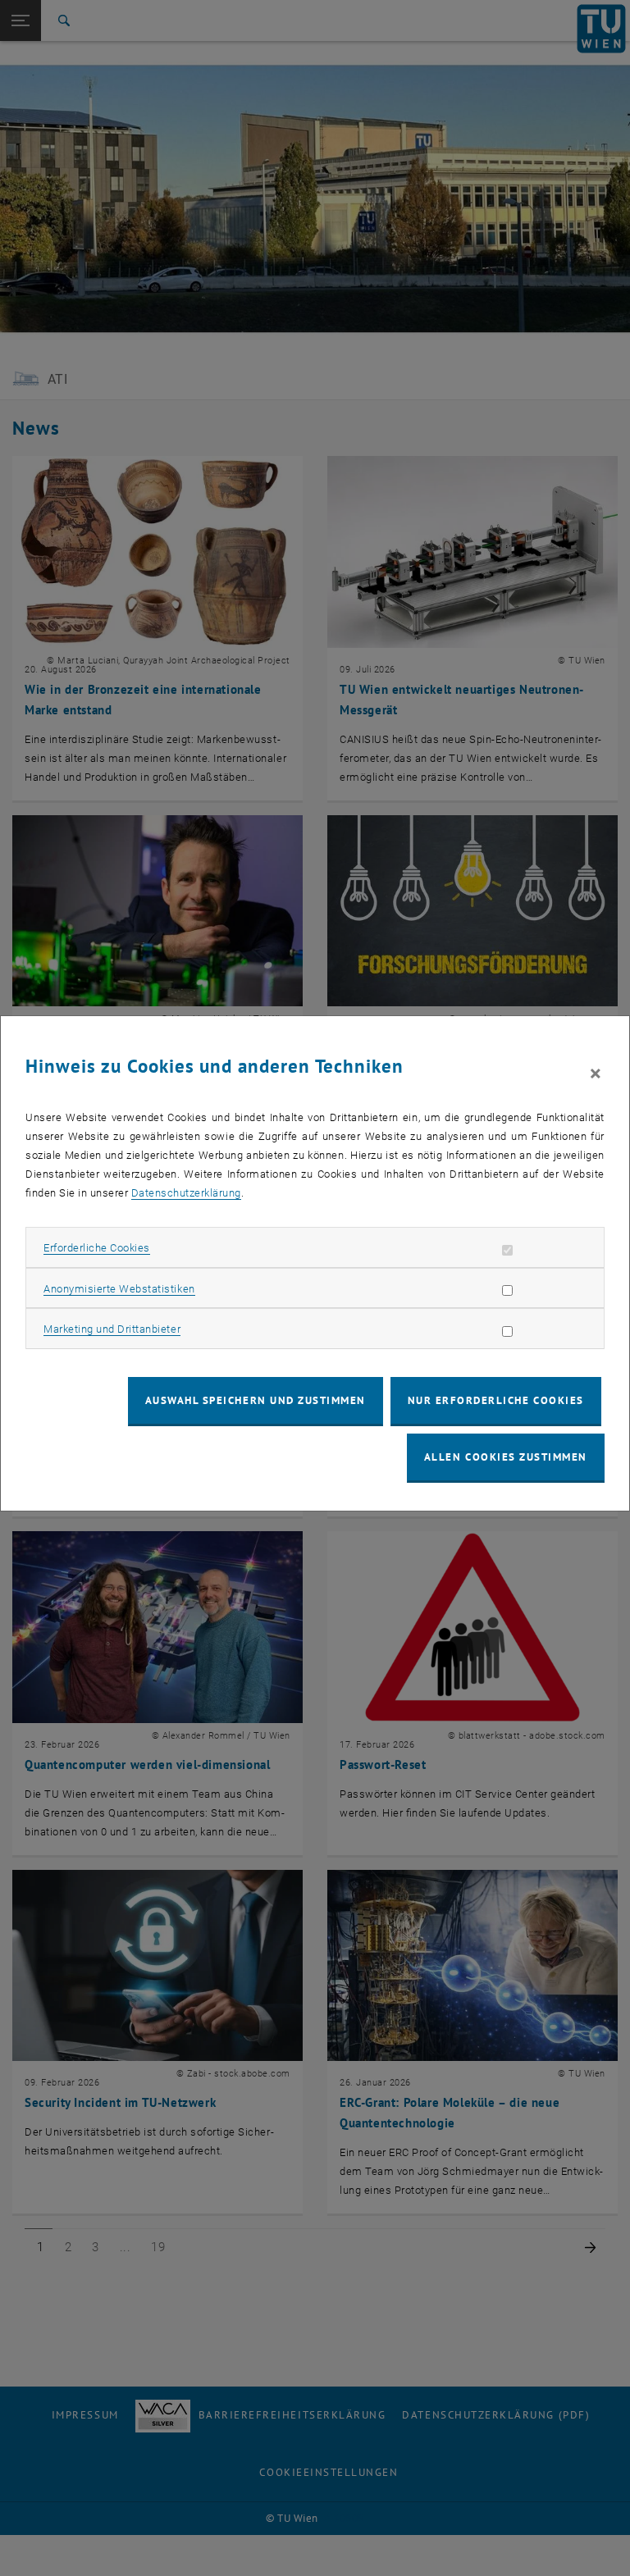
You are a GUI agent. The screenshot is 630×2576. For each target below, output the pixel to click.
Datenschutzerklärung (186, 1193)
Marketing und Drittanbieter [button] (112, 1329)
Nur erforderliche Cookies (496, 1400)
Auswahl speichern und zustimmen (256, 1400)
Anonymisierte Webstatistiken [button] (119, 1289)
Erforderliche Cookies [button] (97, 1248)
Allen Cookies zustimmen (506, 1457)
